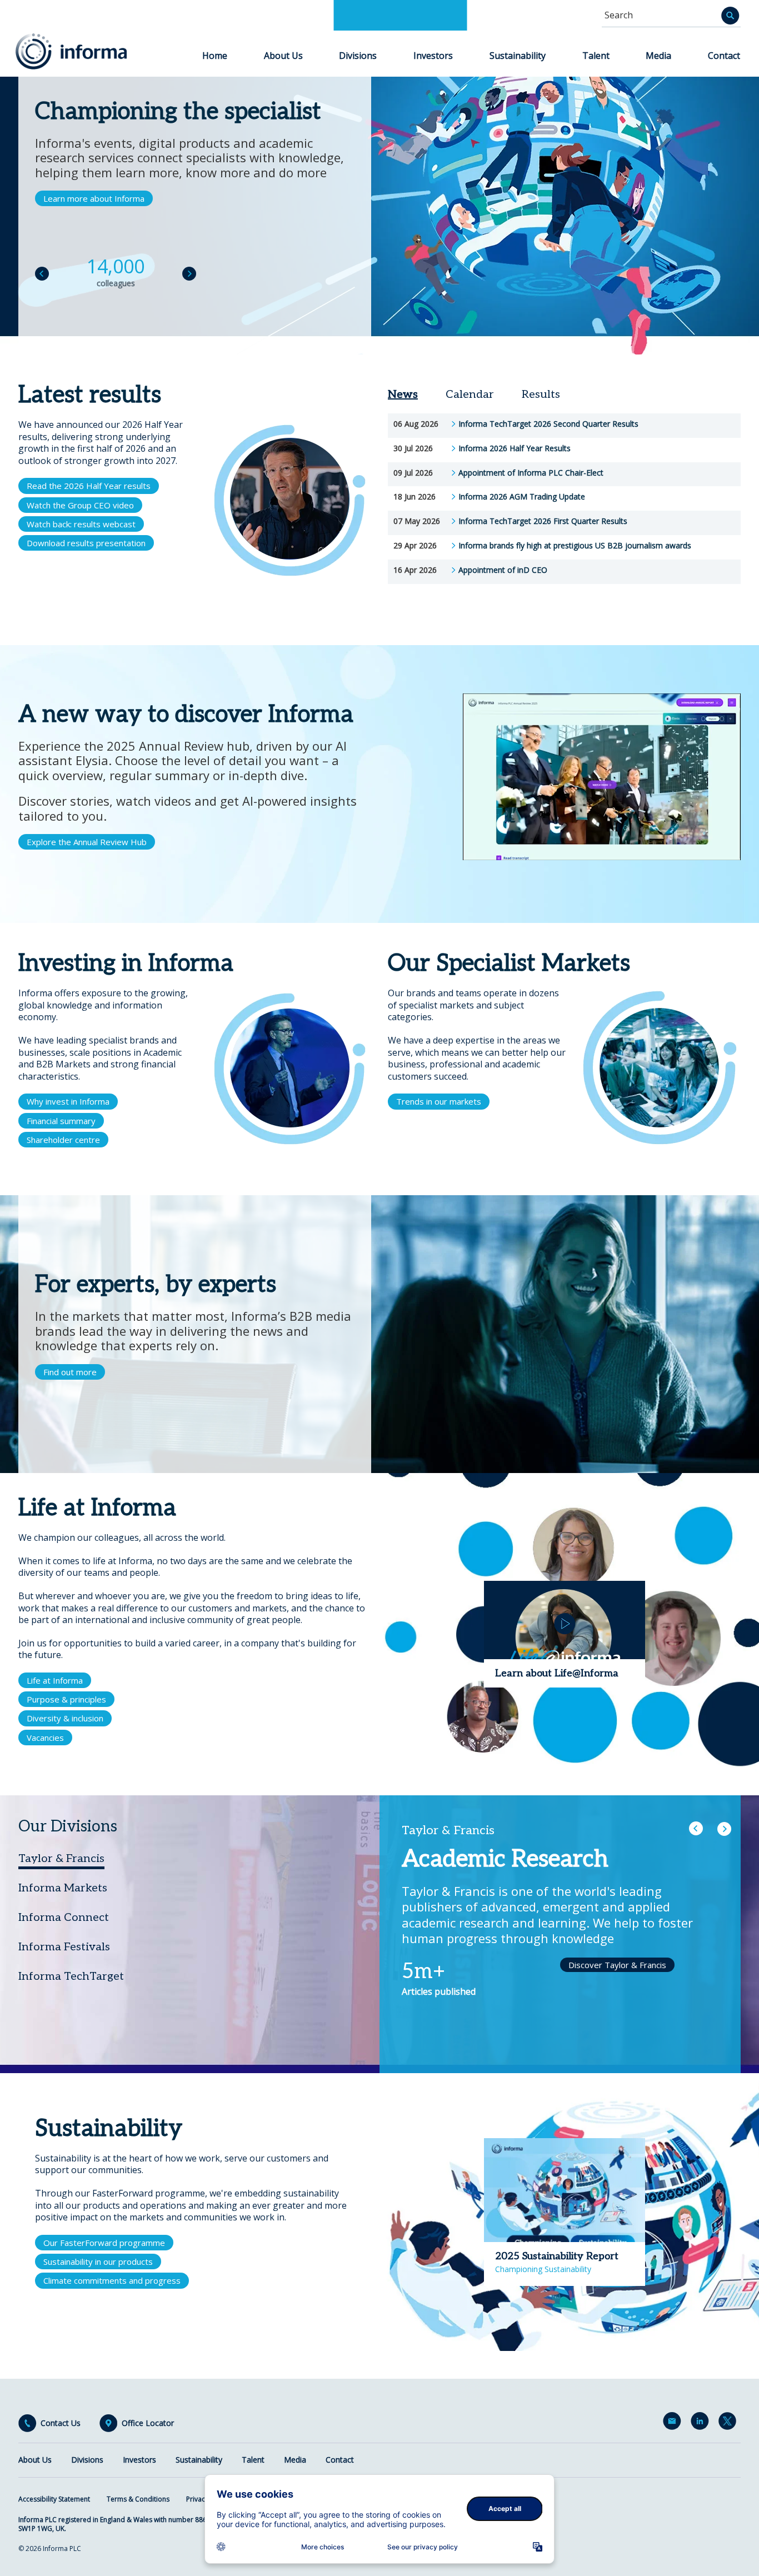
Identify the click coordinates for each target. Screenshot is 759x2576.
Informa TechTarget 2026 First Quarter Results (543, 521)
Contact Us (61, 2423)
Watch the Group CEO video (80, 505)
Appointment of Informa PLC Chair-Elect (531, 473)
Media (658, 56)
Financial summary (61, 1121)
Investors (433, 56)
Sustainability (518, 56)
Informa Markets (63, 1888)
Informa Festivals (64, 1947)
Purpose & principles (66, 1699)
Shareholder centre (63, 1140)
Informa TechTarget (71, 1976)
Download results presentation (86, 543)
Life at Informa (55, 1680)
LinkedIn (702, 2423)
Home (215, 56)
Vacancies (45, 1738)
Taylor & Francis (61, 1859)
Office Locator (148, 2423)
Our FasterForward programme (104, 2243)
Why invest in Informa (68, 1101)
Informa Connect (64, 1918)
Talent (596, 56)
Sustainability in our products (98, 2262)
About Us (283, 56)
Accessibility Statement (54, 2499)
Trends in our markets (439, 1101)
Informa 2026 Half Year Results (515, 448)
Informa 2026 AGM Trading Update (522, 497)
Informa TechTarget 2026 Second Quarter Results (548, 424)
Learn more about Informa (94, 198)
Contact (724, 56)
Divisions (358, 56)
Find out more (70, 1372)
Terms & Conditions (138, 2499)
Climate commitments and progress (112, 2280)
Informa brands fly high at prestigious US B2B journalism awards (575, 546)
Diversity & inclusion (65, 1718)
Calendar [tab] (470, 395)
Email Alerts (674, 2423)
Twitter (730, 2423)
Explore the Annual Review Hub (87, 842)
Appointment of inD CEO (503, 570)
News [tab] (403, 395)
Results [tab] (541, 395)
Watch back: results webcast (81, 524)
